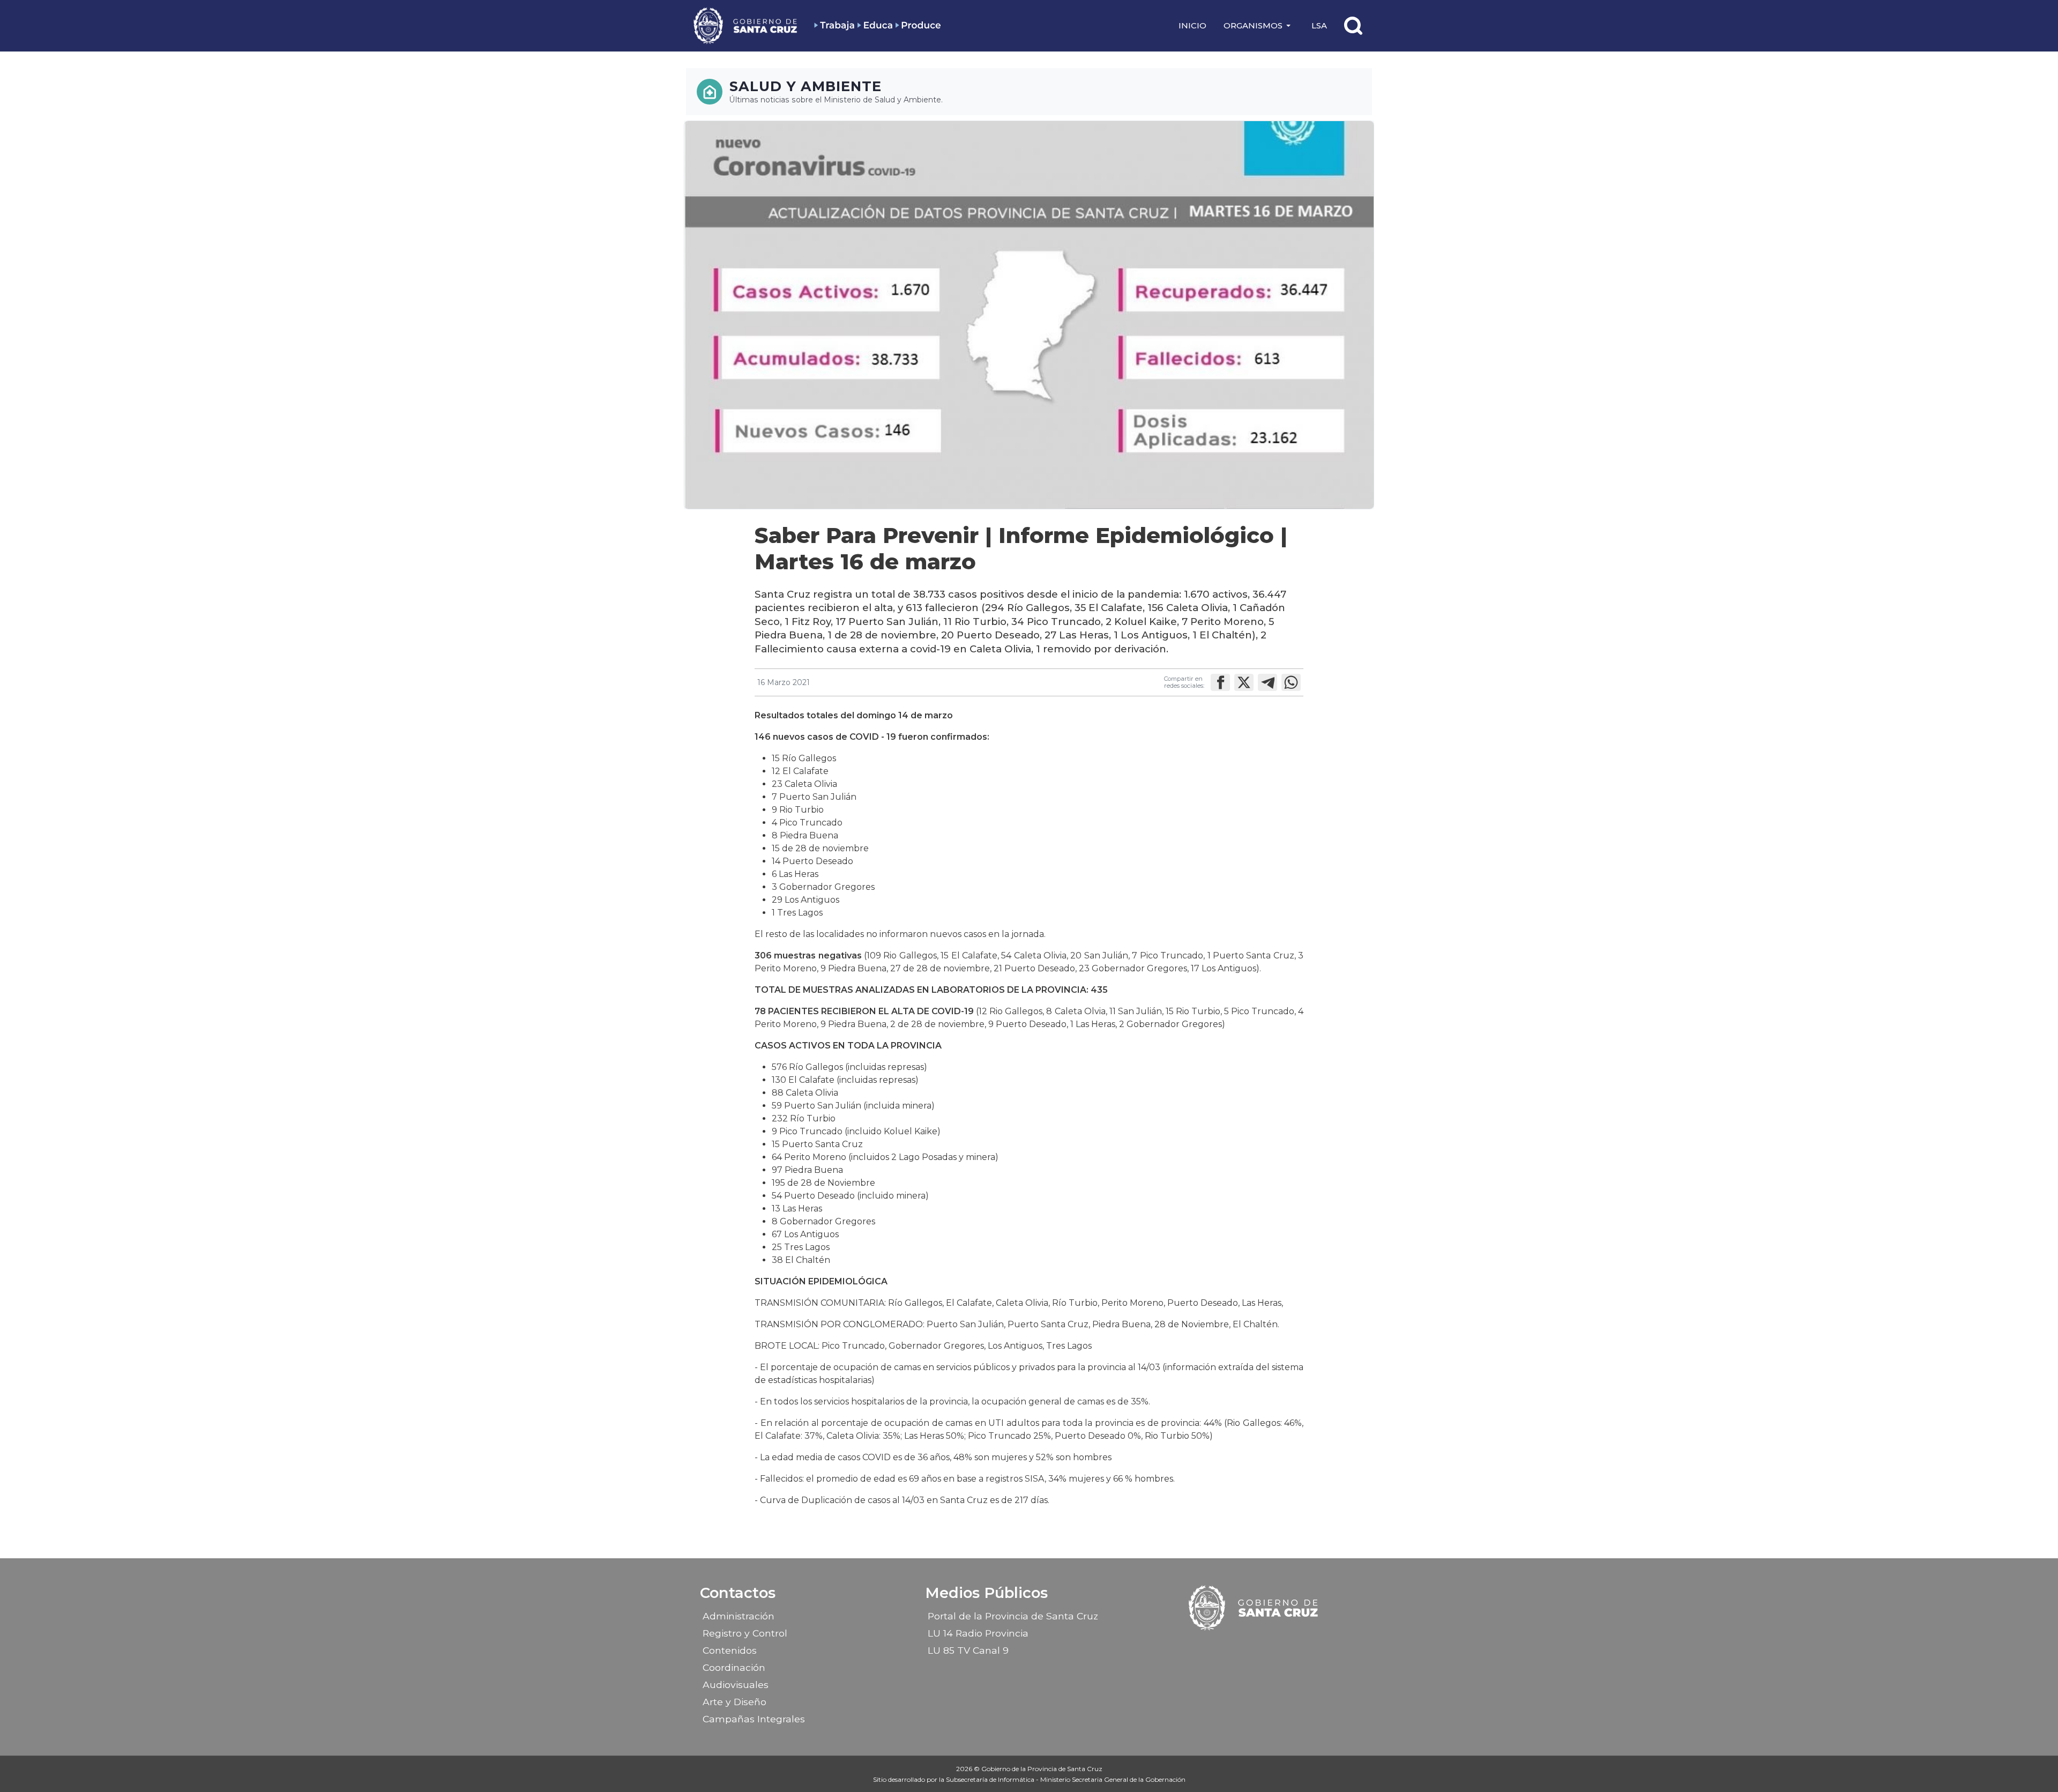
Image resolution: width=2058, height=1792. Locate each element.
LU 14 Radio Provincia (978, 1633)
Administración (739, 1616)
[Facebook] (1226, 1647)
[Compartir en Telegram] (1267, 682)
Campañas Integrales (754, 1719)
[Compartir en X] (1244, 682)
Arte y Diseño (735, 1702)
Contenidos (730, 1650)
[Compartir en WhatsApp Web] (1291, 682)
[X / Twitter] (1264, 1647)
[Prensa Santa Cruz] (746, 25)
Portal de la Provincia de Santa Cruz (1013, 1616)
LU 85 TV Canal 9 (968, 1650)
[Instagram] (1245, 1647)
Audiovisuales (736, 1685)
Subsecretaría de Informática (991, 1779)
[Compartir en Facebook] (1220, 682)
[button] (1259, 26)
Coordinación (734, 1667)
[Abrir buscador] (1353, 26)
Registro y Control (745, 1633)
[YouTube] (1282, 1647)
